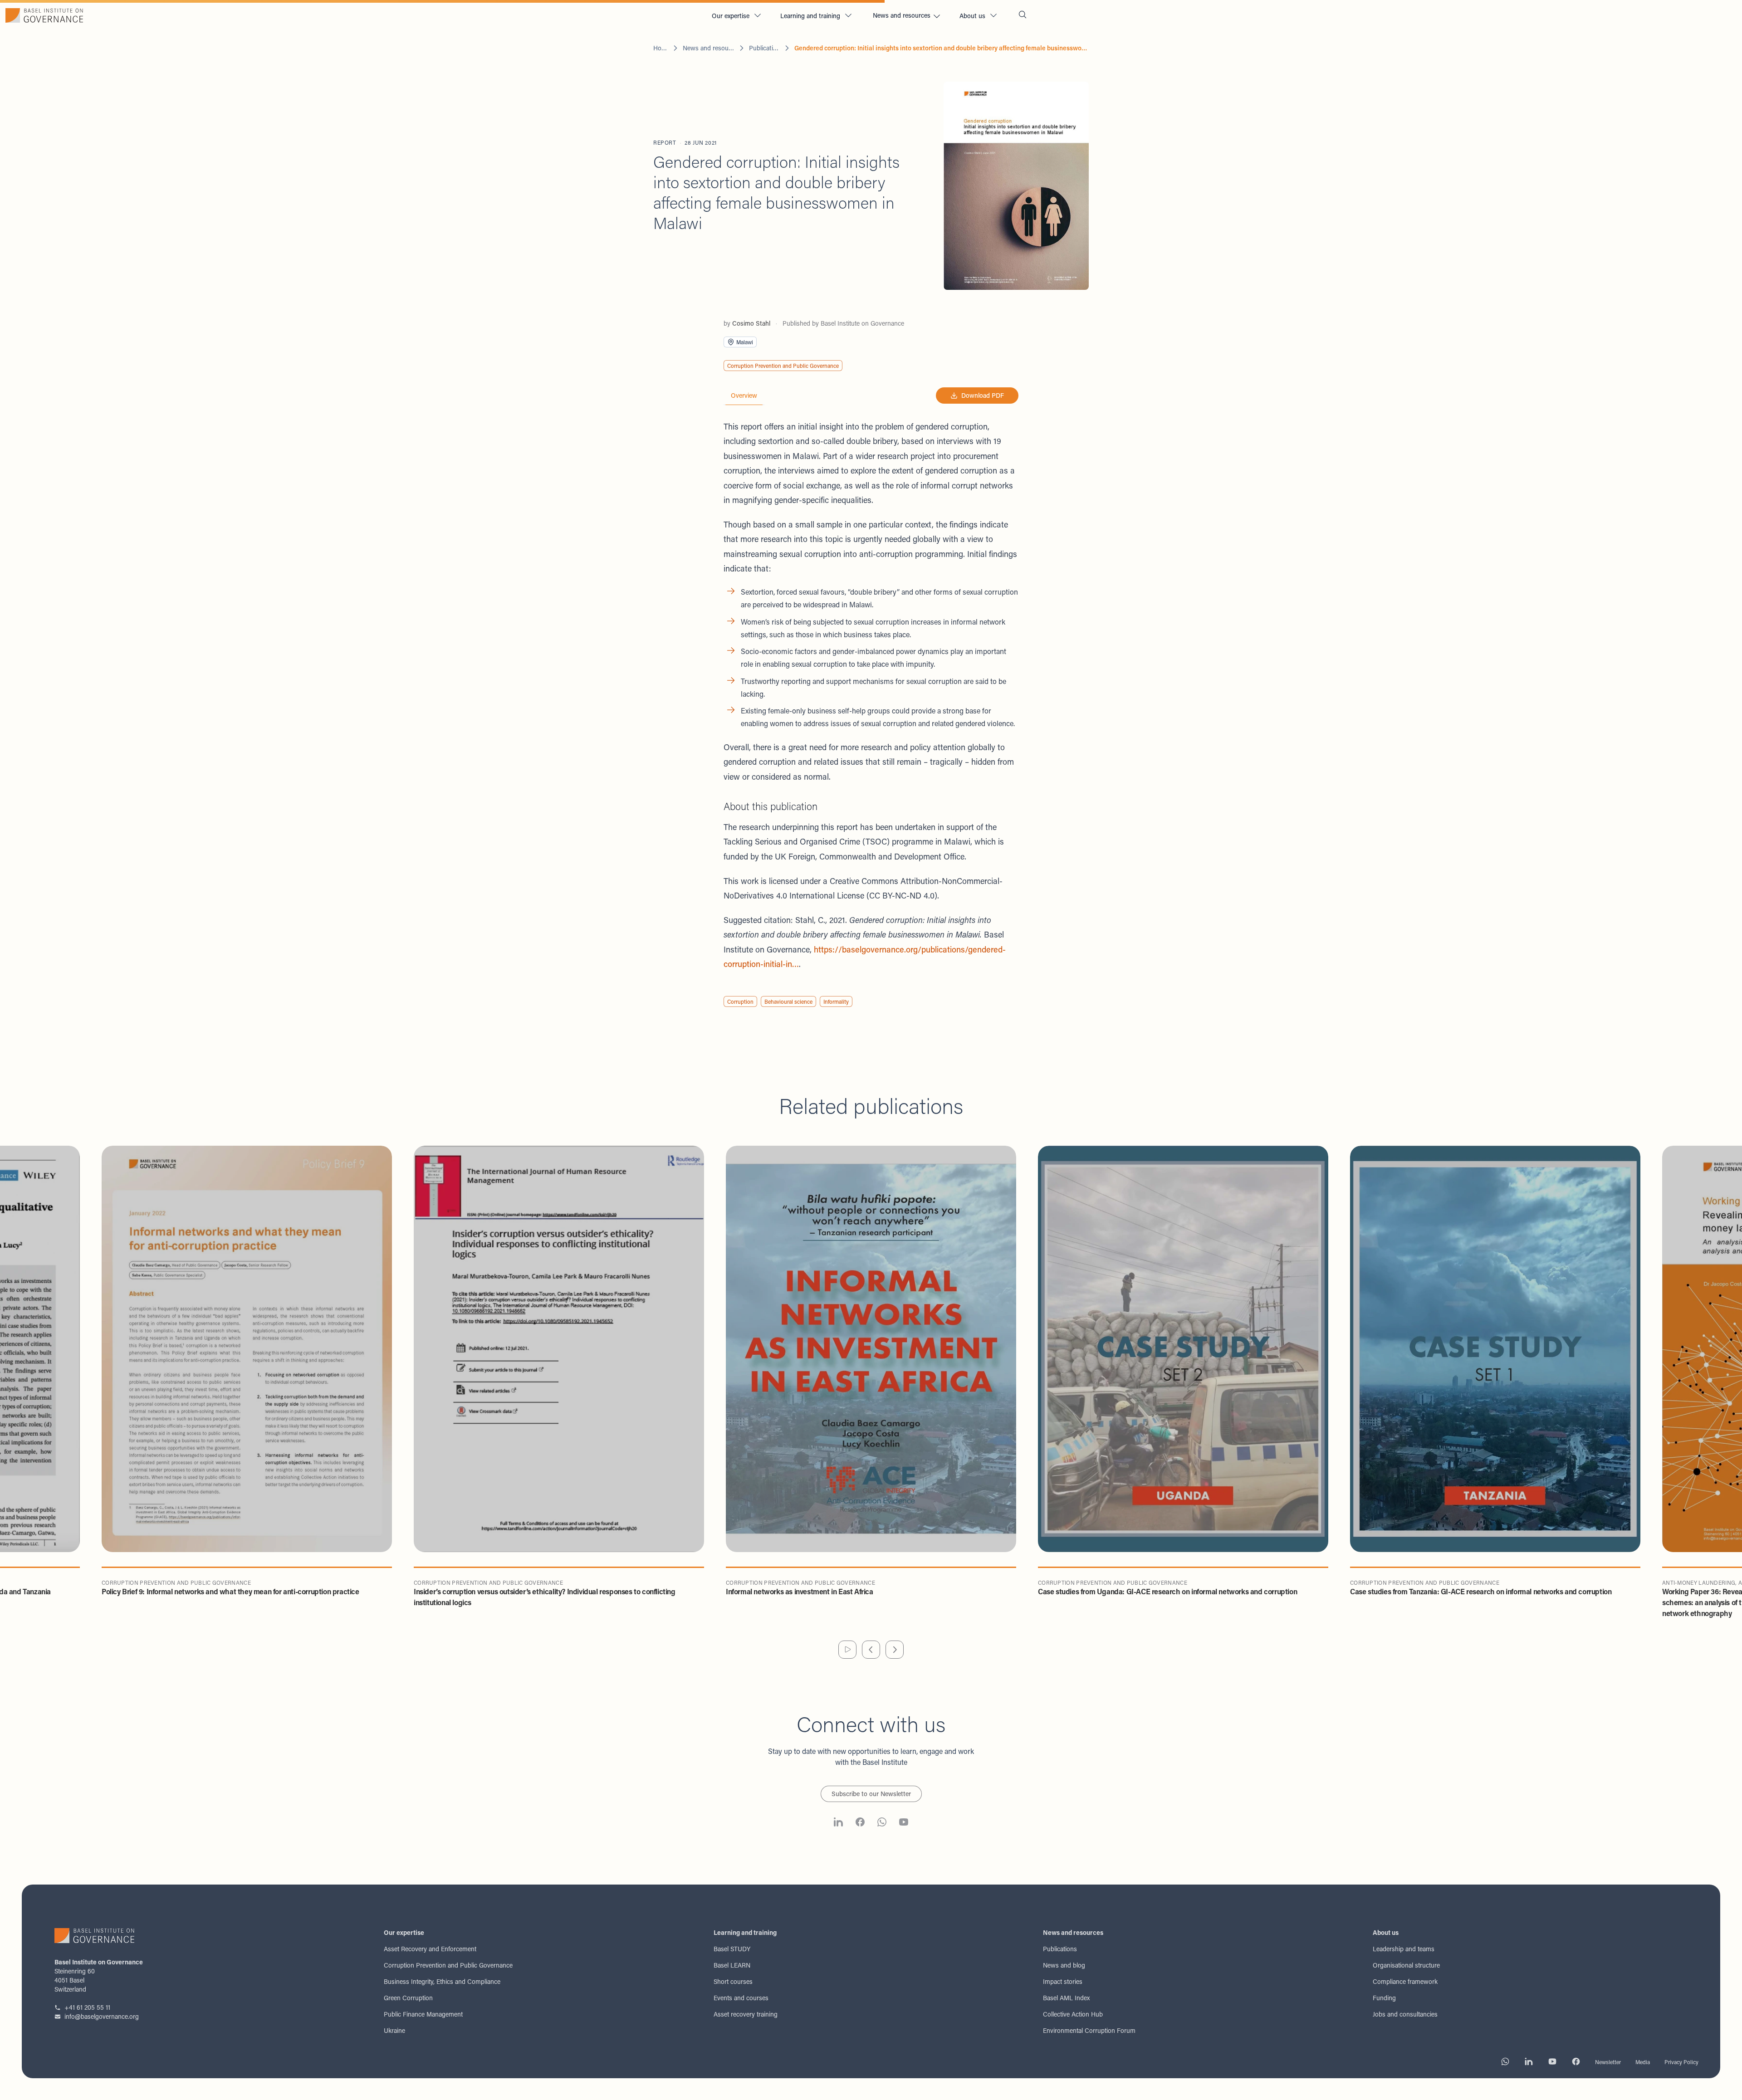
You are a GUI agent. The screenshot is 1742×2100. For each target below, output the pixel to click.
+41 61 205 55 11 (87, 2007)
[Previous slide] (871, 1650)
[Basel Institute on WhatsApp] (882, 1823)
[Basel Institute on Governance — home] (352, 15)
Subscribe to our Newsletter (871, 1794)
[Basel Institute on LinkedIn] (838, 1823)
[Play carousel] (847, 1650)
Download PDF (983, 395)
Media (1643, 2062)
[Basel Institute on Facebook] (860, 1823)
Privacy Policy (1681, 2062)
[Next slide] (895, 1650)
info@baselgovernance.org (102, 2016)
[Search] (1023, 16)
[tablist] (744, 396)
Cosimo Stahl (751, 323)
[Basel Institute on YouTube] (904, 1823)
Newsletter (1608, 2062)
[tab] (744, 396)
